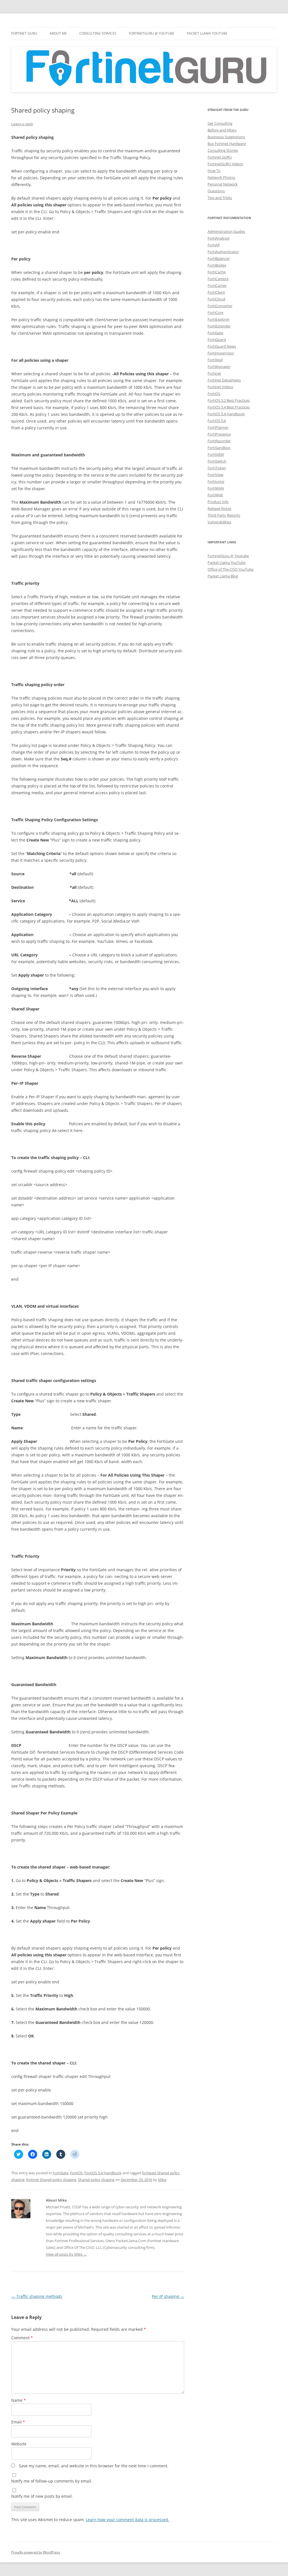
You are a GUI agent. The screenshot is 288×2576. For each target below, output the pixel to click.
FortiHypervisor (221, 353)
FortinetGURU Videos (225, 164)
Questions (216, 191)
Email (18, 2422)
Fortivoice (216, 481)
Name (19, 2400)
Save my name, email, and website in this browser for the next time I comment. (94, 2466)
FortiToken (217, 468)
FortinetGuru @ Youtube (228, 556)
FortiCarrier (217, 285)
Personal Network (223, 184)
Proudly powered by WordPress (36, 2552)
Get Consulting (220, 123)
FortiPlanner (218, 427)
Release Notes (219, 508)
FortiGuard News (222, 346)
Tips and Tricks (220, 198)
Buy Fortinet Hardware (227, 144)
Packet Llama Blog (223, 576)
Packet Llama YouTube (207, 33)
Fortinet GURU (24, 33)
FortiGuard (217, 340)
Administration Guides (226, 231)
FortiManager (219, 367)
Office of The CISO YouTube (230, 569)
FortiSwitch (217, 461)
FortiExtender (219, 326)
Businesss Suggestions (226, 137)
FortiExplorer (219, 319)
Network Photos (221, 177)
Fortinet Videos (220, 387)
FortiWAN (216, 488)
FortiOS (76, 2173)
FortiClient (216, 292)
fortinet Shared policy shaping (51, 2180)
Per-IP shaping (168, 2296)
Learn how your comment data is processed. (128, 2520)
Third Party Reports (224, 515)
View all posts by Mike (66, 2254)
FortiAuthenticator (223, 252)
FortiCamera (218, 279)
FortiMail (215, 360)
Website (19, 2444)
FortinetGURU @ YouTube (152, 33)
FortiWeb (215, 495)
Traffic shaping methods (37, 2296)
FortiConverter (220, 306)
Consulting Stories (223, 150)
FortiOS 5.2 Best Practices (229, 400)
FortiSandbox (219, 448)
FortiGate (60, 2173)
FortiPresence (219, 434)
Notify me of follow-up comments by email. (52, 2481)
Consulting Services (98, 33)
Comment (22, 2338)
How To (214, 171)
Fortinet (214, 373)
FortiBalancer (219, 258)
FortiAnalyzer (219, 238)
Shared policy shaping (96, 2180)
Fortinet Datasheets (224, 380)
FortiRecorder (219, 441)
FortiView (215, 475)
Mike (162, 2180)
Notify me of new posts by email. (42, 2496)
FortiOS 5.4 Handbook (103, 2173)
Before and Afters (222, 130)
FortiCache (217, 272)
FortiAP (214, 245)
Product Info (218, 502)
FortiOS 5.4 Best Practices (229, 407)
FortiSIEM (216, 454)
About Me (58, 33)
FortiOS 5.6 (217, 421)
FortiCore (215, 312)
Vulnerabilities (219, 522)
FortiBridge (217, 265)
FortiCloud (216, 299)
